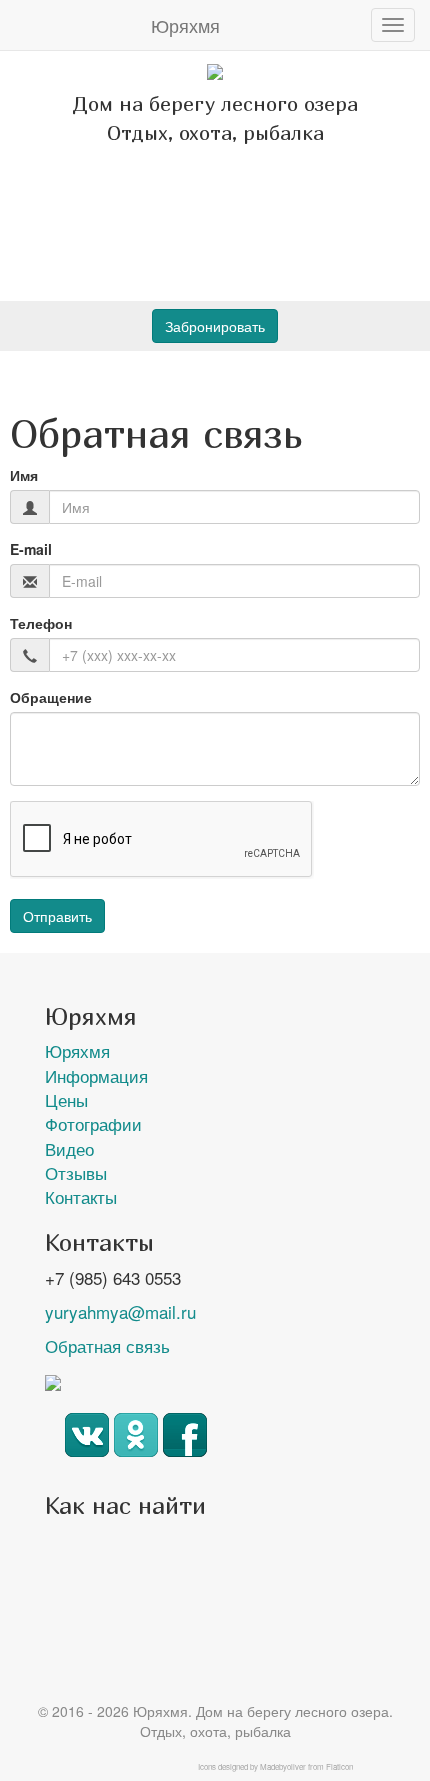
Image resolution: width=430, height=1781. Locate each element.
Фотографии (93, 1123)
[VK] (87, 1449)
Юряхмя (185, 25)
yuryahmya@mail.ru (120, 1311)
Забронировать (215, 326)
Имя (24, 475)
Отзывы (76, 1172)
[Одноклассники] (136, 1449)
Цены (66, 1099)
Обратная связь (107, 1345)
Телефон (41, 623)
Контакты (81, 1196)
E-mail (31, 549)
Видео (69, 1148)
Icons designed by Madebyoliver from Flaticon (275, 1766)
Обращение (51, 697)
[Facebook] (185, 1449)
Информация (96, 1075)
